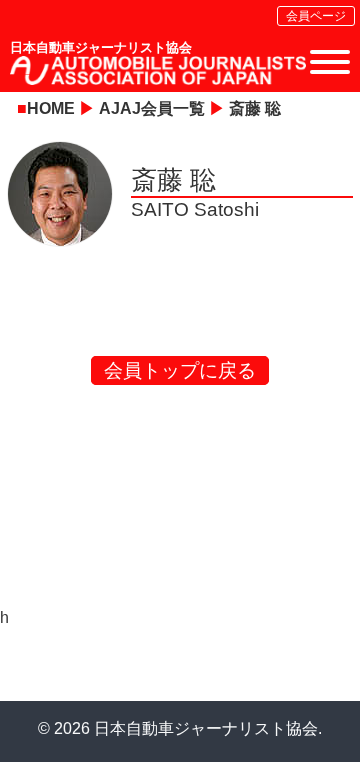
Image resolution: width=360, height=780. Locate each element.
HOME (51, 108)
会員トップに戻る (180, 370)
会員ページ (316, 16)
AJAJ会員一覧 (152, 108)
